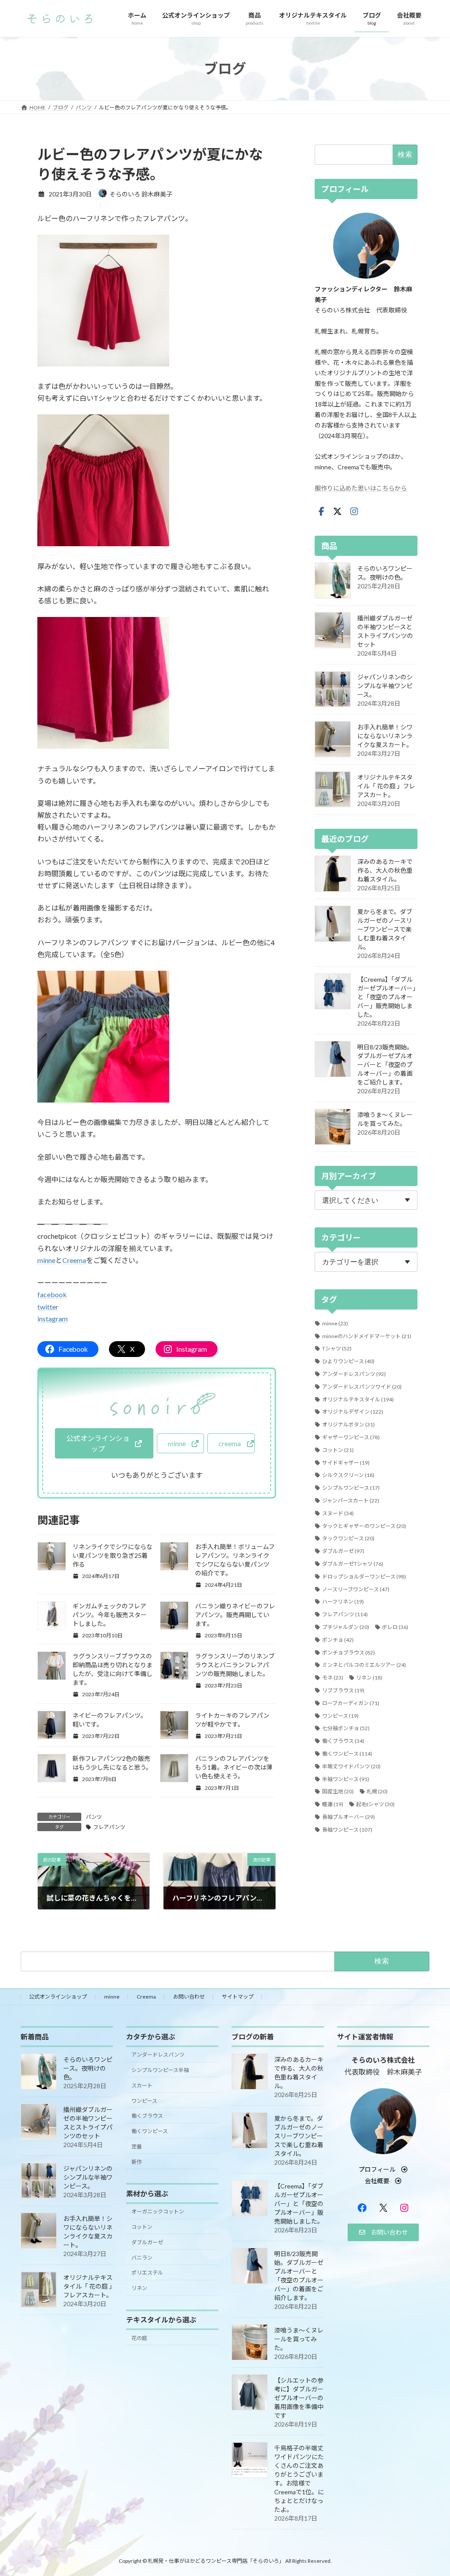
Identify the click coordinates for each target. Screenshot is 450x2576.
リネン (369, 1678)
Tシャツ (337, 1348)
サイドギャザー (346, 1463)
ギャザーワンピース (351, 1437)
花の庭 (139, 2338)
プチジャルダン (346, 1627)
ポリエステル (147, 2273)
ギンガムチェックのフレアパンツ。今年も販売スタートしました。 (110, 1615)
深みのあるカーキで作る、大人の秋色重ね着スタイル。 (385, 870)
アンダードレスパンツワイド (362, 1387)
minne (46, 1260)
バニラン (142, 2257)
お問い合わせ (189, 1997)
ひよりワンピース (348, 1361)
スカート (142, 2085)
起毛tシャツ (375, 1804)
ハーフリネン (343, 1602)
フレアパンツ (109, 1827)
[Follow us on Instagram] (354, 512)
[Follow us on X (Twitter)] (337, 512)
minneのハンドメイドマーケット (367, 1336)
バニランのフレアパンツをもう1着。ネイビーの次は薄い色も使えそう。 (234, 1767)
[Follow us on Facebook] (321, 512)
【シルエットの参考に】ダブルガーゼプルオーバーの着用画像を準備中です (299, 2398)
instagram (53, 1319)
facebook (52, 1294)
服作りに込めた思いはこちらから (361, 488)
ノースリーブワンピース (356, 1589)
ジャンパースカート (351, 1500)
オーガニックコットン (158, 2211)
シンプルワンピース (351, 1488)
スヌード (338, 1513)
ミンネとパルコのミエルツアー (364, 1665)
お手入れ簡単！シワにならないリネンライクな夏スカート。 (385, 736)
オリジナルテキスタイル (358, 1399)
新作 (137, 2161)
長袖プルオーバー (348, 1817)
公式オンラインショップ (58, 1997)
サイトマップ (238, 1997)
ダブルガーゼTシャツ (353, 1564)
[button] (104, 1443)
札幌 (377, 1791)
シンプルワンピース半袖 (160, 2070)
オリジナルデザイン (353, 1412)
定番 (137, 2146)
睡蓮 (333, 1804)
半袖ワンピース (346, 1779)
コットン (338, 1450)
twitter (48, 1307)
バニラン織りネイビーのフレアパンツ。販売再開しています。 (235, 1615)
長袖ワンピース (347, 1830)
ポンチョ (338, 1640)
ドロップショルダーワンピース (364, 1576)
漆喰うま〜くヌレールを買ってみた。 (299, 2339)
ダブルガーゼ (343, 1551)
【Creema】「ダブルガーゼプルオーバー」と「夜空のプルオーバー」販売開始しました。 (386, 997)
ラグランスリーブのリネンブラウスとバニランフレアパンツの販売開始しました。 (235, 1665)
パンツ (94, 1817)
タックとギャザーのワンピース (364, 1526)
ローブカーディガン (351, 1703)
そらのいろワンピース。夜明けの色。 (88, 2068)
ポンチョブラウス (348, 1653)
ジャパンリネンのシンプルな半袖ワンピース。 (385, 686)
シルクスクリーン (348, 1475)
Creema (74, 1260)
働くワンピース (347, 1754)
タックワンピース (348, 1538)
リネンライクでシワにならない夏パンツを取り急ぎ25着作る (112, 1555)
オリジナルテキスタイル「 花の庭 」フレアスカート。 (386, 786)
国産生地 (338, 1791)
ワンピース (340, 1716)
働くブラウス (343, 1741)
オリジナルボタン (348, 1424)
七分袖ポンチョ (346, 1728)
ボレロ (395, 1627)
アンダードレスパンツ (354, 1374)
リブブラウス (343, 1690)
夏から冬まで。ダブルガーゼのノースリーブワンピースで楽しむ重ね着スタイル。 (385, 929)
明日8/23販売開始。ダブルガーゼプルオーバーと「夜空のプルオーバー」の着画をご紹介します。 (385, 1065)
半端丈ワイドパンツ (351, 1766)
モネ (333, 1678)
